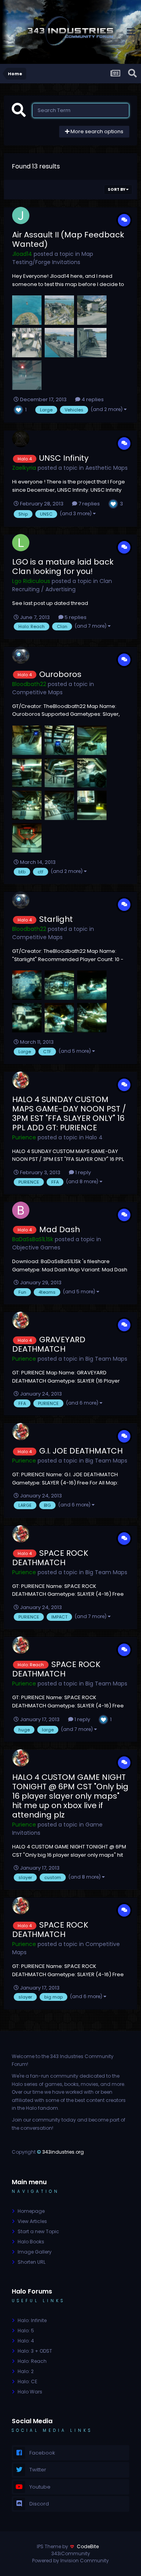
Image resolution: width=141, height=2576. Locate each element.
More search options (96, 131)
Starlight (56, 919)
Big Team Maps (106, 1359)
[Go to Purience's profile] (21, 1080)
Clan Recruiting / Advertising (62, 585)
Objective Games (36, 1247)
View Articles (32, 2221)
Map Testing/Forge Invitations (53, 258)
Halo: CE (27, 2381)
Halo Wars (30, 2392)
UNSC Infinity (64, 458)
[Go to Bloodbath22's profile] (21, 655)
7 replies (89, 504)
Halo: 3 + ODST (35, 2351)
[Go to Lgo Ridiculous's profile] (21, 543)
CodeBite (88, 2546)
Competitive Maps (37, 692)
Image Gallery (35, 2252)
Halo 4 (94, 1137)
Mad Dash (60, 1229)
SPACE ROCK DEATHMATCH (50, 1558)
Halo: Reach (32, 2361)
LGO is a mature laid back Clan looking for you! (63, 567)
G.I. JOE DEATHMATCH (81, 1451)
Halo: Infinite (32, 2320)
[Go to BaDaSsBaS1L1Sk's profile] (21, 1210)
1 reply (82, 1172)
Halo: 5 (26, 2331)
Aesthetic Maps (107, 468)
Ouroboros (60, 674)
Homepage (31, 2211)
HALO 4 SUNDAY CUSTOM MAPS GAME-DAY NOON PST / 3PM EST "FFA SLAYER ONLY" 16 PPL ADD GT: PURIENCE (69, 1113)
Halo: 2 (26, 2371)
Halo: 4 (26, 2341)
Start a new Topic (38, 2231)
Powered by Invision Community (70, 2561)
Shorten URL (32, 2262)
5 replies (75, 617)
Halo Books (31, 2242)
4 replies (92, 399)
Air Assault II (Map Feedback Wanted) (68, 239)
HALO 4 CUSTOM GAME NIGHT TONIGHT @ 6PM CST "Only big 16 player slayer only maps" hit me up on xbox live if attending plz (70, 1796)
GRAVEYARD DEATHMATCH (49, 1344)
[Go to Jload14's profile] (21, 215)
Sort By (117, 189)
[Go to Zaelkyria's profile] (21, 439)
